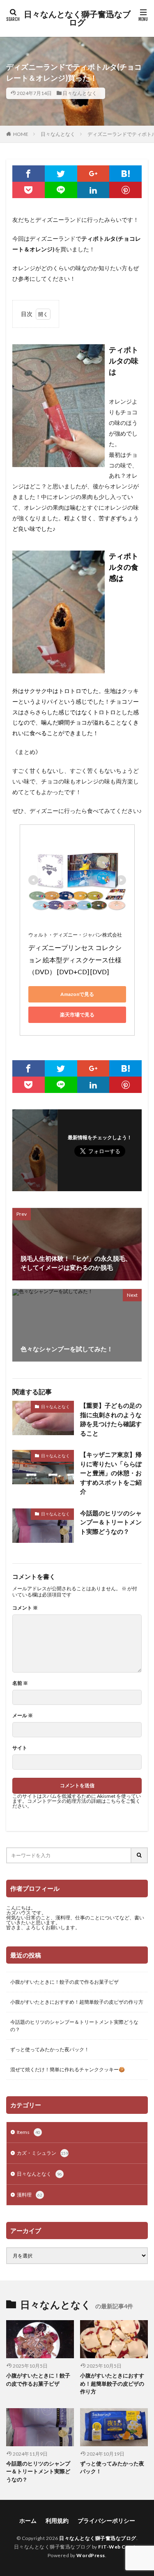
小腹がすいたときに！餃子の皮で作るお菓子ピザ (64, 1982)
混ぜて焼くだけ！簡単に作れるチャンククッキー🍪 (68, 2069)
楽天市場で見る (77, 1015)
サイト (20, 1748)
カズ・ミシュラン (43, 2153)
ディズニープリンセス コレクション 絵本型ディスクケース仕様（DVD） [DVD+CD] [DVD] (75, 960)
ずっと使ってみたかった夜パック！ (50, 2049)
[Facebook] (29, 174)
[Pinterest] (125, 190)
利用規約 (57, 2521)
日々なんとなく (80, 93)
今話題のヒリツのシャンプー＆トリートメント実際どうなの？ (111, 1522)
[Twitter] (61, 174)
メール (23, 1716)
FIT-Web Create (118, 2547)
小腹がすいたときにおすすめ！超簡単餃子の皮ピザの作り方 (77, 2002)
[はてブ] (125, 174)
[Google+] (93, 174)
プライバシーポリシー (106, 2521)
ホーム (28, 2521)
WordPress (91, 2555)
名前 (20, 1683)
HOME (21, 134)
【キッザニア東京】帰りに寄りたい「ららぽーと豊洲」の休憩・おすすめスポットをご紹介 (111, 1473)
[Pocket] (29, 190)
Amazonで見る (77, 994)
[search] (140, 1855)
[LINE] (61, 190)
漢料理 (30, 2195)
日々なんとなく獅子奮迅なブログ (77, 18)
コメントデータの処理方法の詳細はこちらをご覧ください (76, 1803)
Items (29, 2132)
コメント (25, 1608)
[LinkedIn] (93, 190)
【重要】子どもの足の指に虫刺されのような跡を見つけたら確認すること (111, 1419)
